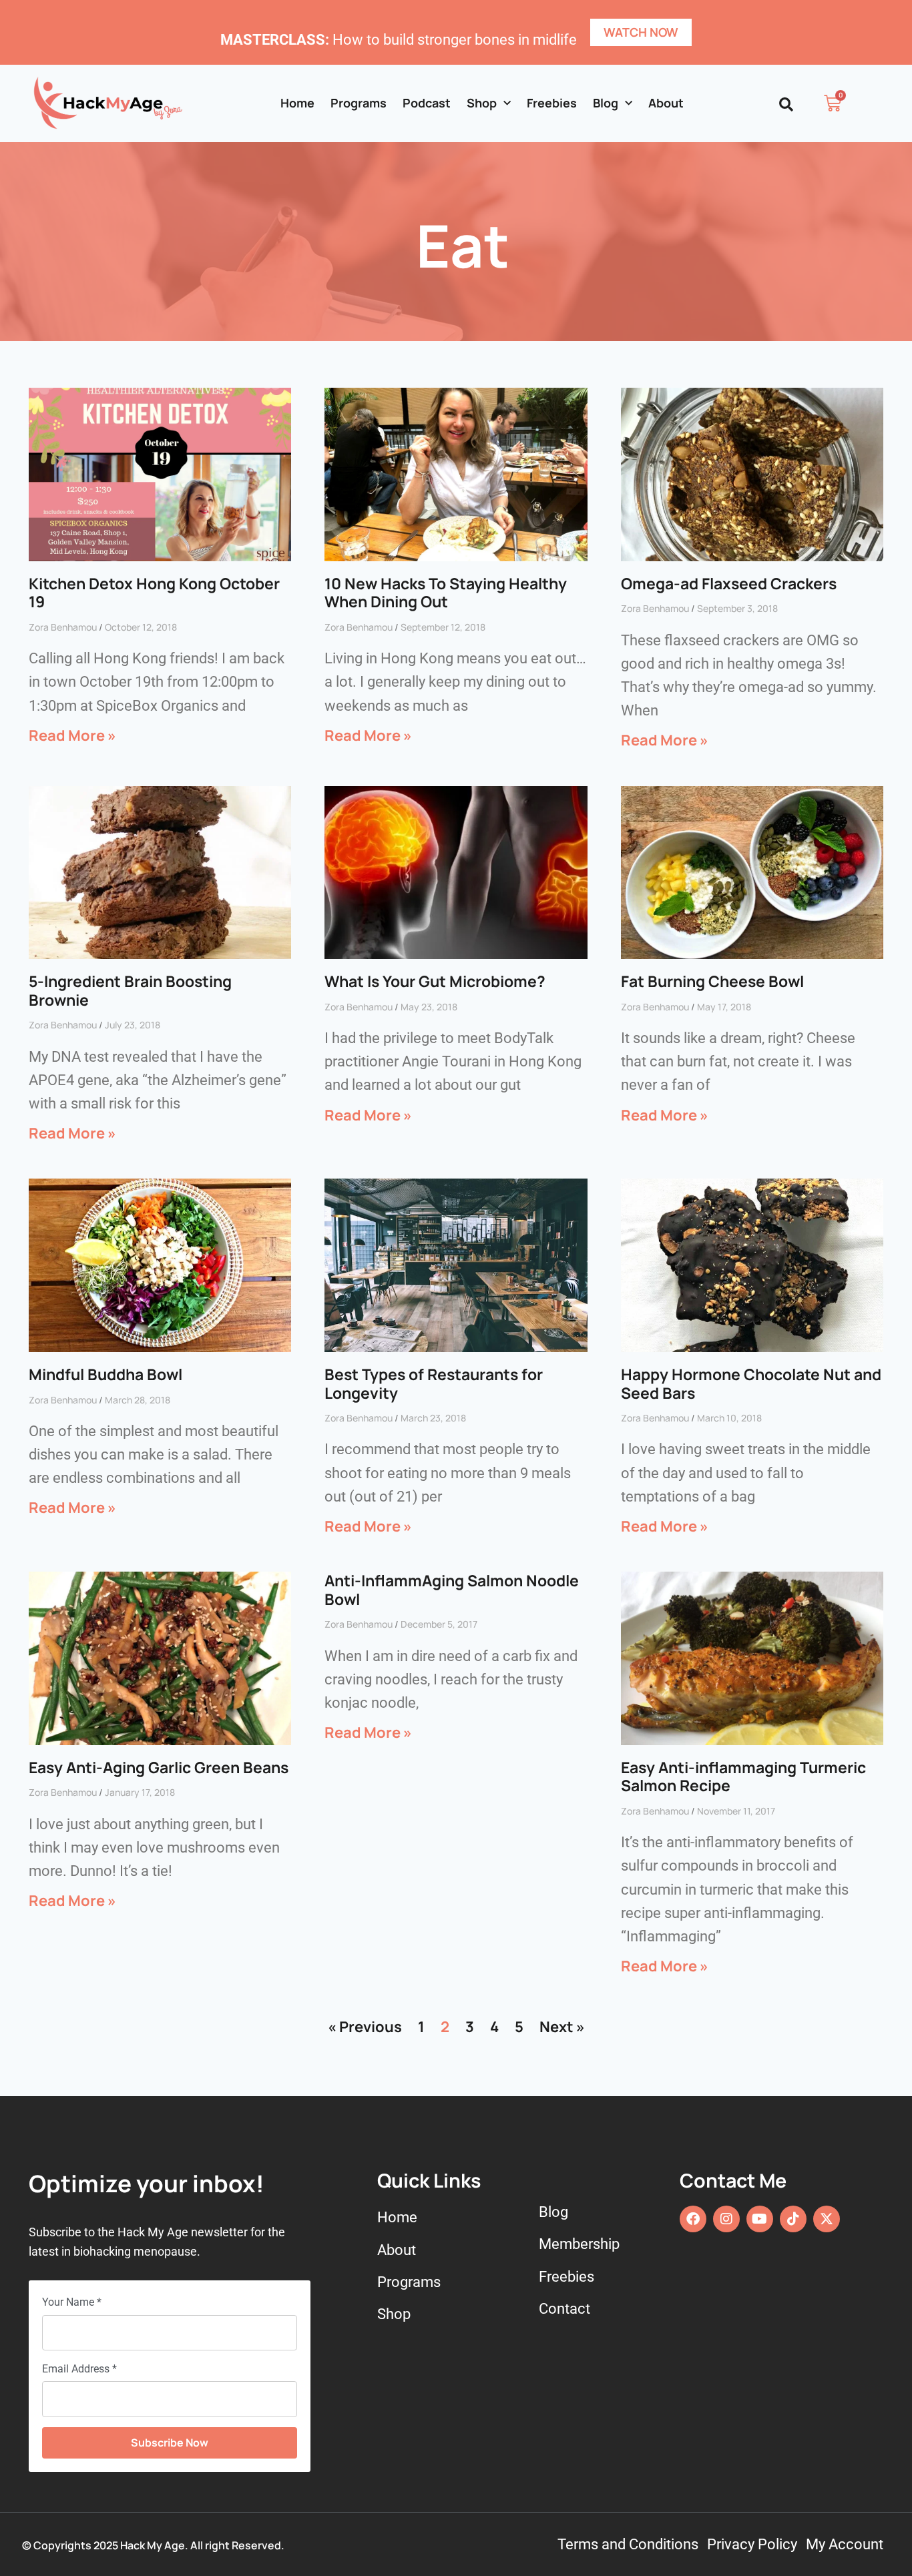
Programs (359, 103)
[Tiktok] (793, 2219)
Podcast (427, 103)
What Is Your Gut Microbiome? (435, 981)
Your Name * (72, 2302)
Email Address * (79, 2369)
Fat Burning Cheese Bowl (712, 981)
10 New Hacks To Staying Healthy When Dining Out (446, 593)
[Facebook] (693, 2219)
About (666, 103)
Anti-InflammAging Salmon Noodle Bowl (452, 1590)
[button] (786, 104)
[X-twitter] (827, 2219)
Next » (562, 2027)
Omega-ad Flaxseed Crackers (729, 583)
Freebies (552, 103)
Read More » (72, 735)
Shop (482, 103)
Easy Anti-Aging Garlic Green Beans (159, 1767)
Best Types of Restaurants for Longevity (434, 1383)
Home (297, 103)
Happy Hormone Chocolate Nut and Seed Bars (751, 1383)
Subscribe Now (170, 2443)
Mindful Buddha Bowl (105, 1374)
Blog (606, 103)
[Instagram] (726, 2219)
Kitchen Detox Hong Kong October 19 (154, 593)
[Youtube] (760, 2219)
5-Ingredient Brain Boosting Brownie (130, 990)
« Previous (365, 2027)
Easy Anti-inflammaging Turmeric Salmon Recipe (743, 1777)
